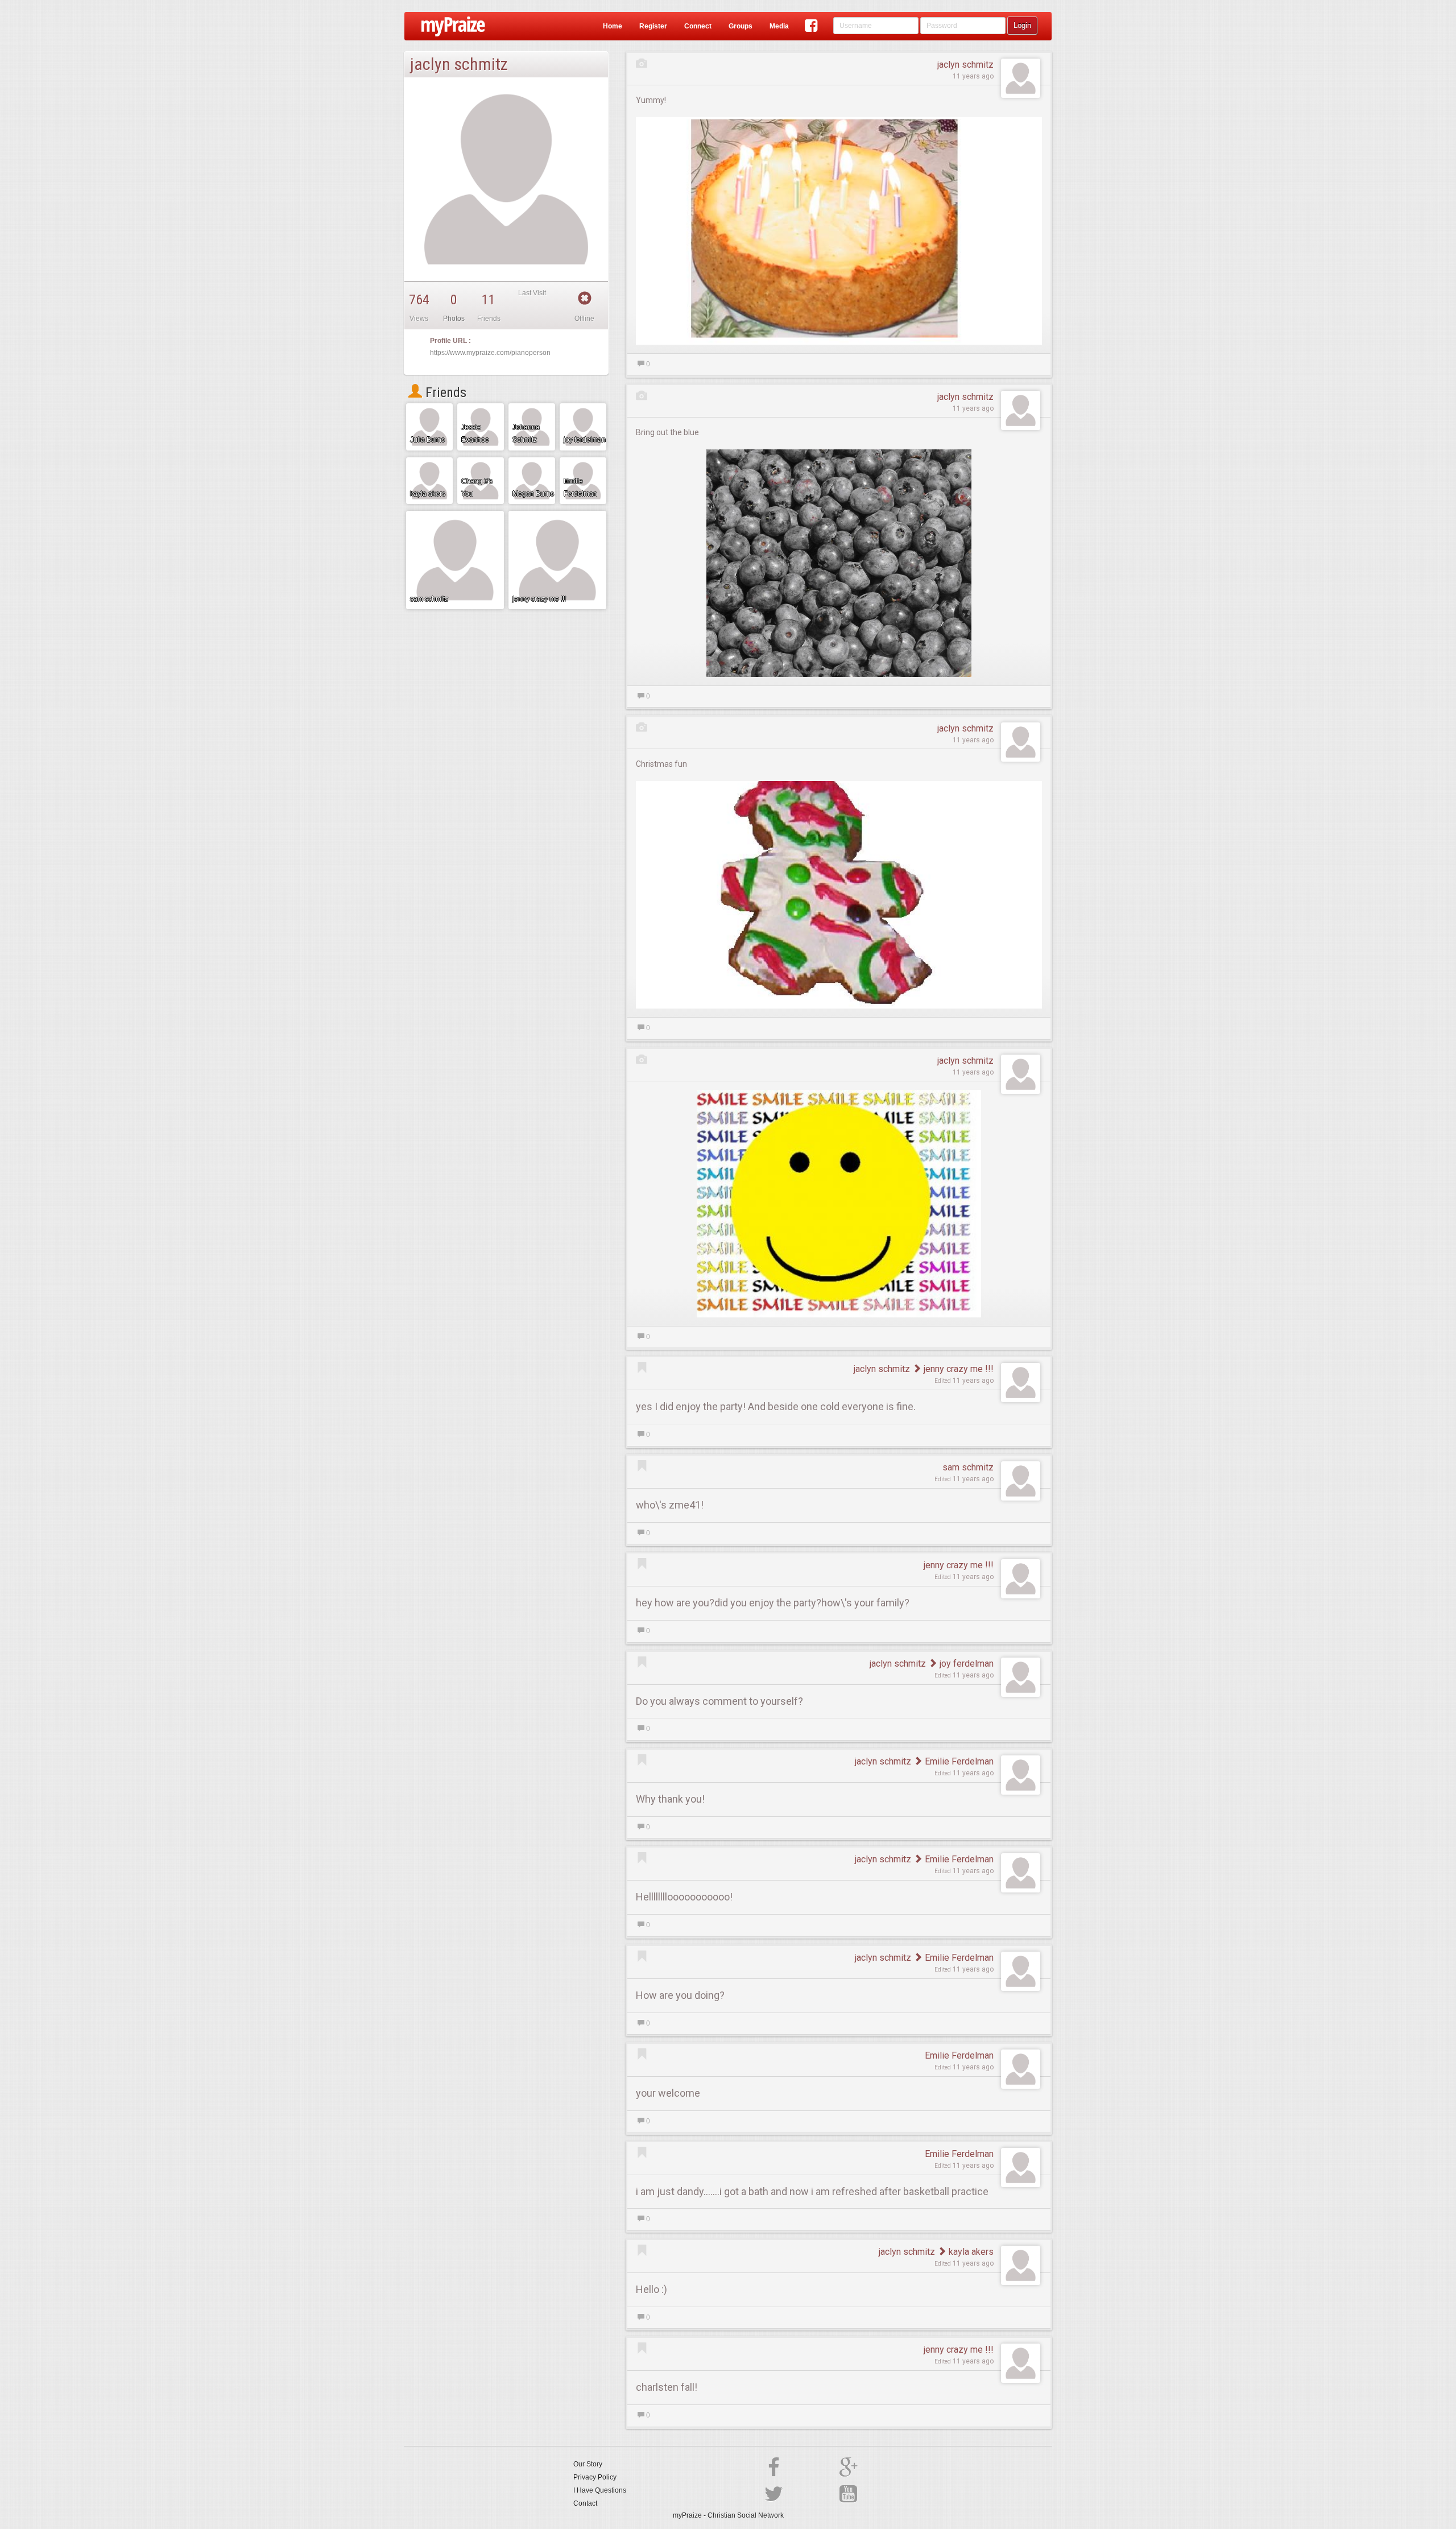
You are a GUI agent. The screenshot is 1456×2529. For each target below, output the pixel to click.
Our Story (588, 2464)
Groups (741, 26)
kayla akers (970, 2252)
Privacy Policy (595, 2477)
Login (1022, 25)
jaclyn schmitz (965, 65)
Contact (585, 2503)
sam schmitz (968, 1467)
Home (613, 26)
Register (653, 26)
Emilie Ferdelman (958, 1761)
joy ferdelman (965, 1664)
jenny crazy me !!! (957, 1369)
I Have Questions (600, 2490)
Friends (444, 392)
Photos (454, 319)
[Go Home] (449, 26)
